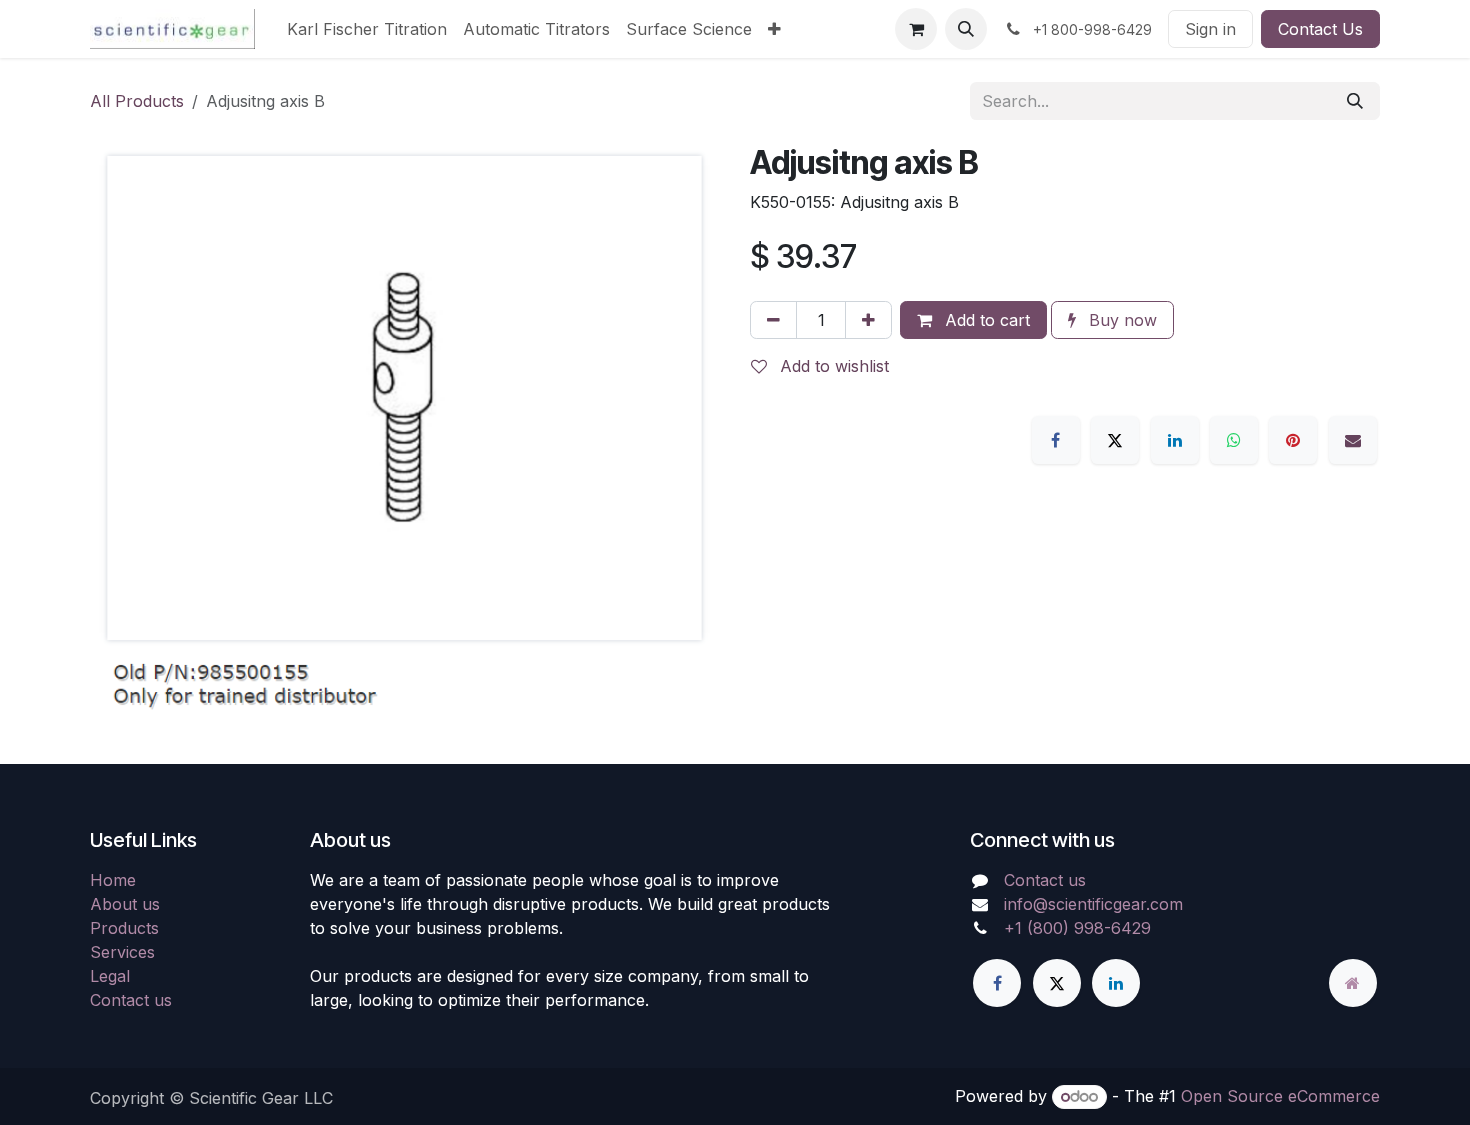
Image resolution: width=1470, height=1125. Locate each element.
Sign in (1210, 29)
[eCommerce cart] (916, 29)
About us (125, 904)
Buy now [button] (1120, 320)
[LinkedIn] (1175, 440)
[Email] (1353, 440)
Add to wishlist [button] (832, 366)
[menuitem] (367, 29)
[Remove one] (773, 320)
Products (124, 928)
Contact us (131, 1000)
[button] (966, 29)
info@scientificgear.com (1093, 904)
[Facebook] (1056, 440)
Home (113, 880)
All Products (137, 101)
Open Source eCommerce (1280, 1096)
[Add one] (868, 320)
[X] (1115, 440)
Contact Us (1320, 29)
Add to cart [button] (985, 320)
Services (122, 952)
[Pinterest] (1293, 440)
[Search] (1355, 101)
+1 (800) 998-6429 (1077, 928)
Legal (110, 976)
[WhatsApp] (1234, 440)
